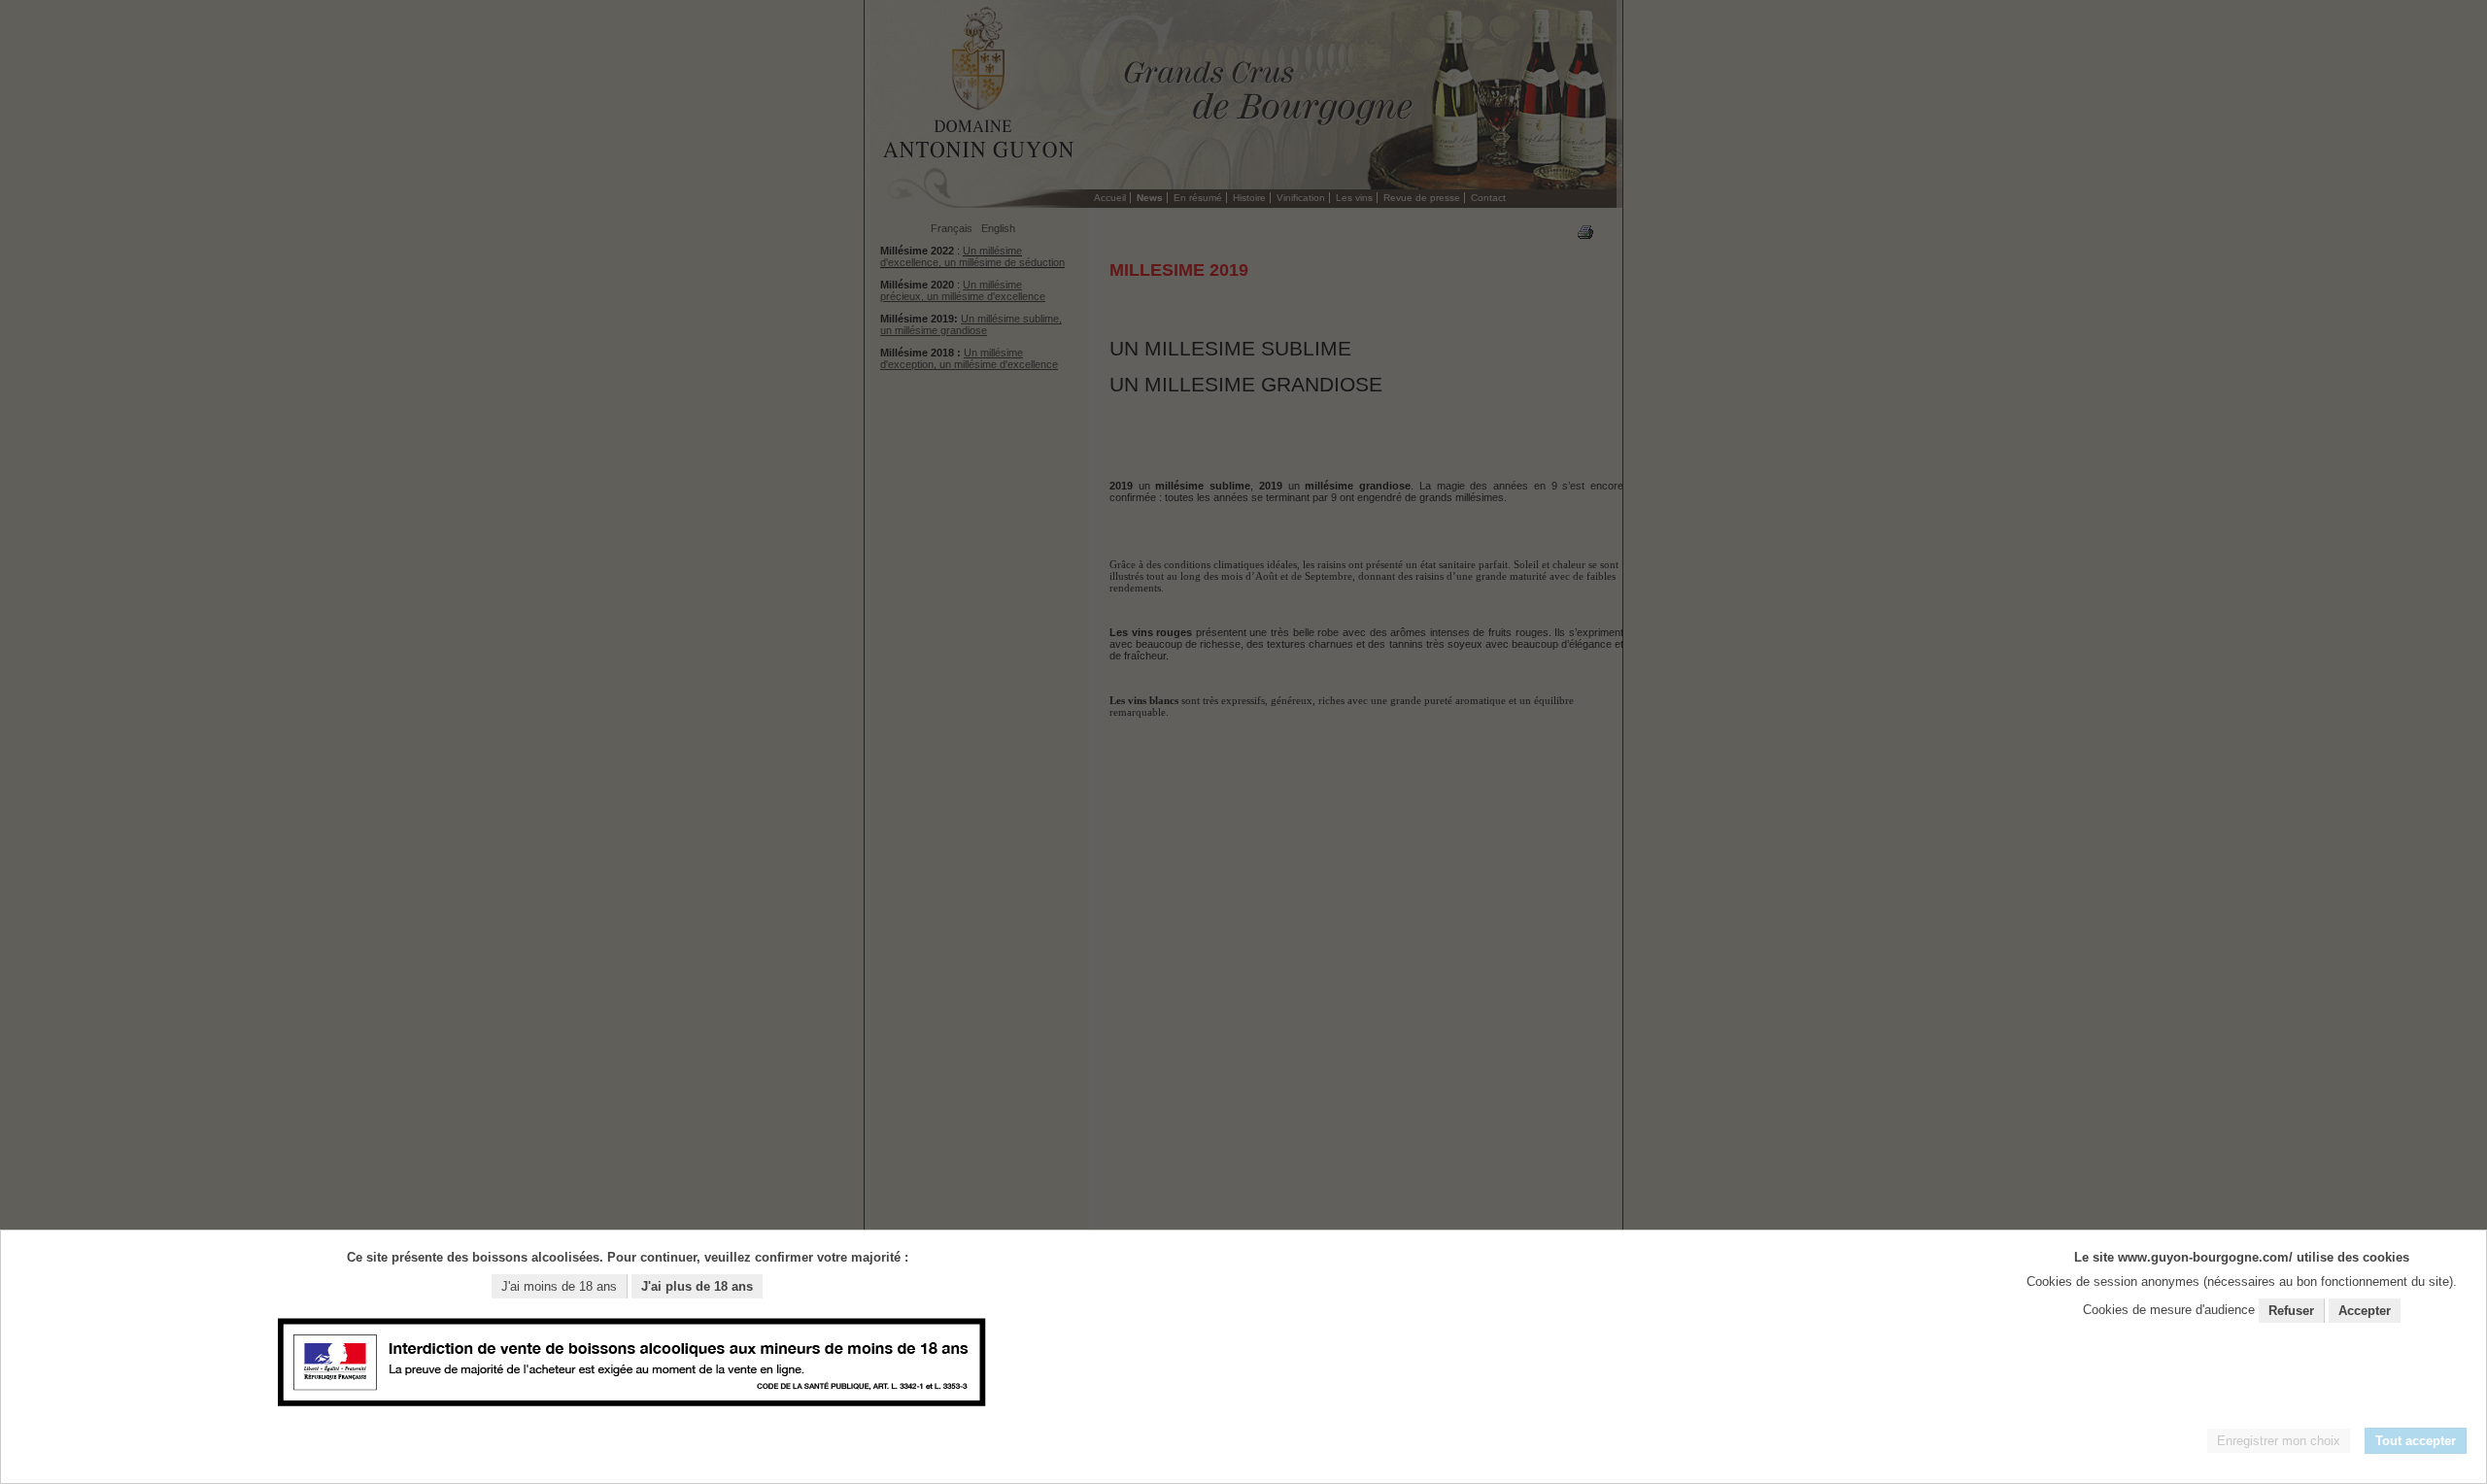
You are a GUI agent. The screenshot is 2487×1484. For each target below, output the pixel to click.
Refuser (2291, 1311)
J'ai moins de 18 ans (559, 1286)
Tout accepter (2416, 1441)
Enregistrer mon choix (2279, 1441)
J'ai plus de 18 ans (697, 1286)
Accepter (2365, 1311)
